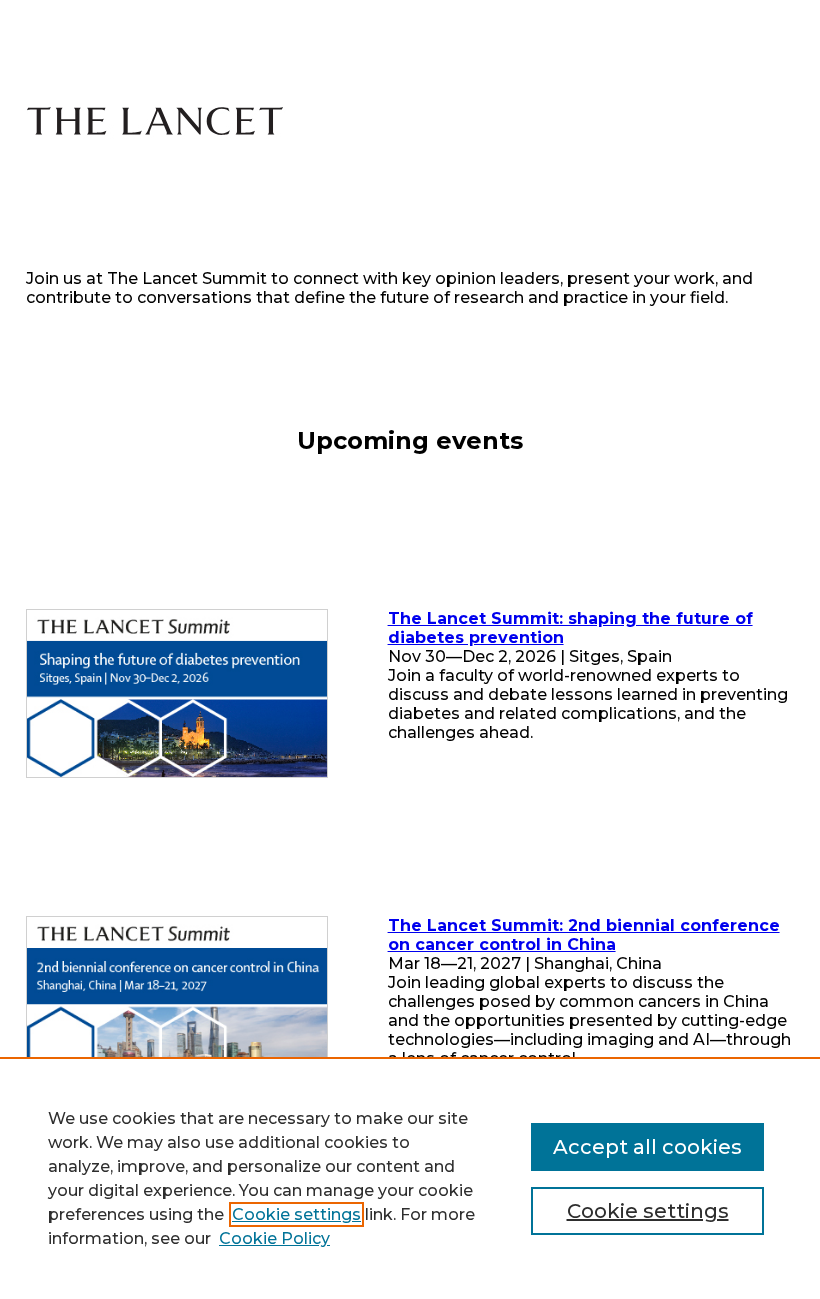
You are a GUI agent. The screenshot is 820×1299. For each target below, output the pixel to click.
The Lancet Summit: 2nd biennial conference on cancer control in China (584, 935)
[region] (410, 1178)
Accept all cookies (647, 1147)
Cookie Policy (274, 1238)
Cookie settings (296, 1214)
